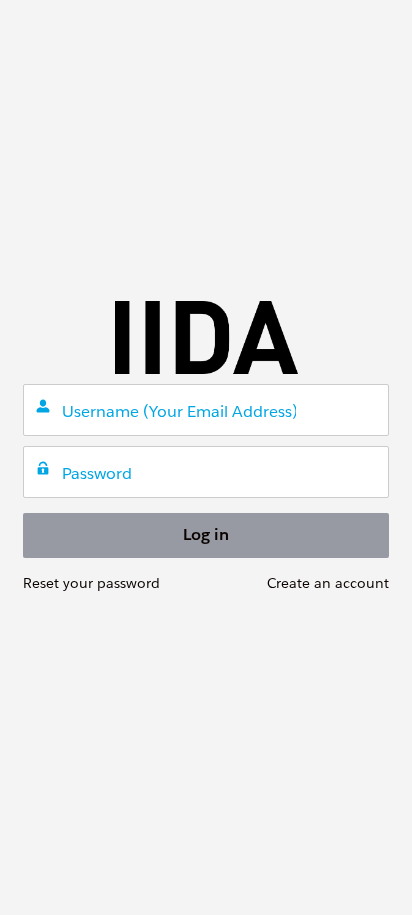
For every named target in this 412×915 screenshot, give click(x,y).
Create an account (328, 583)
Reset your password (91, 583)
